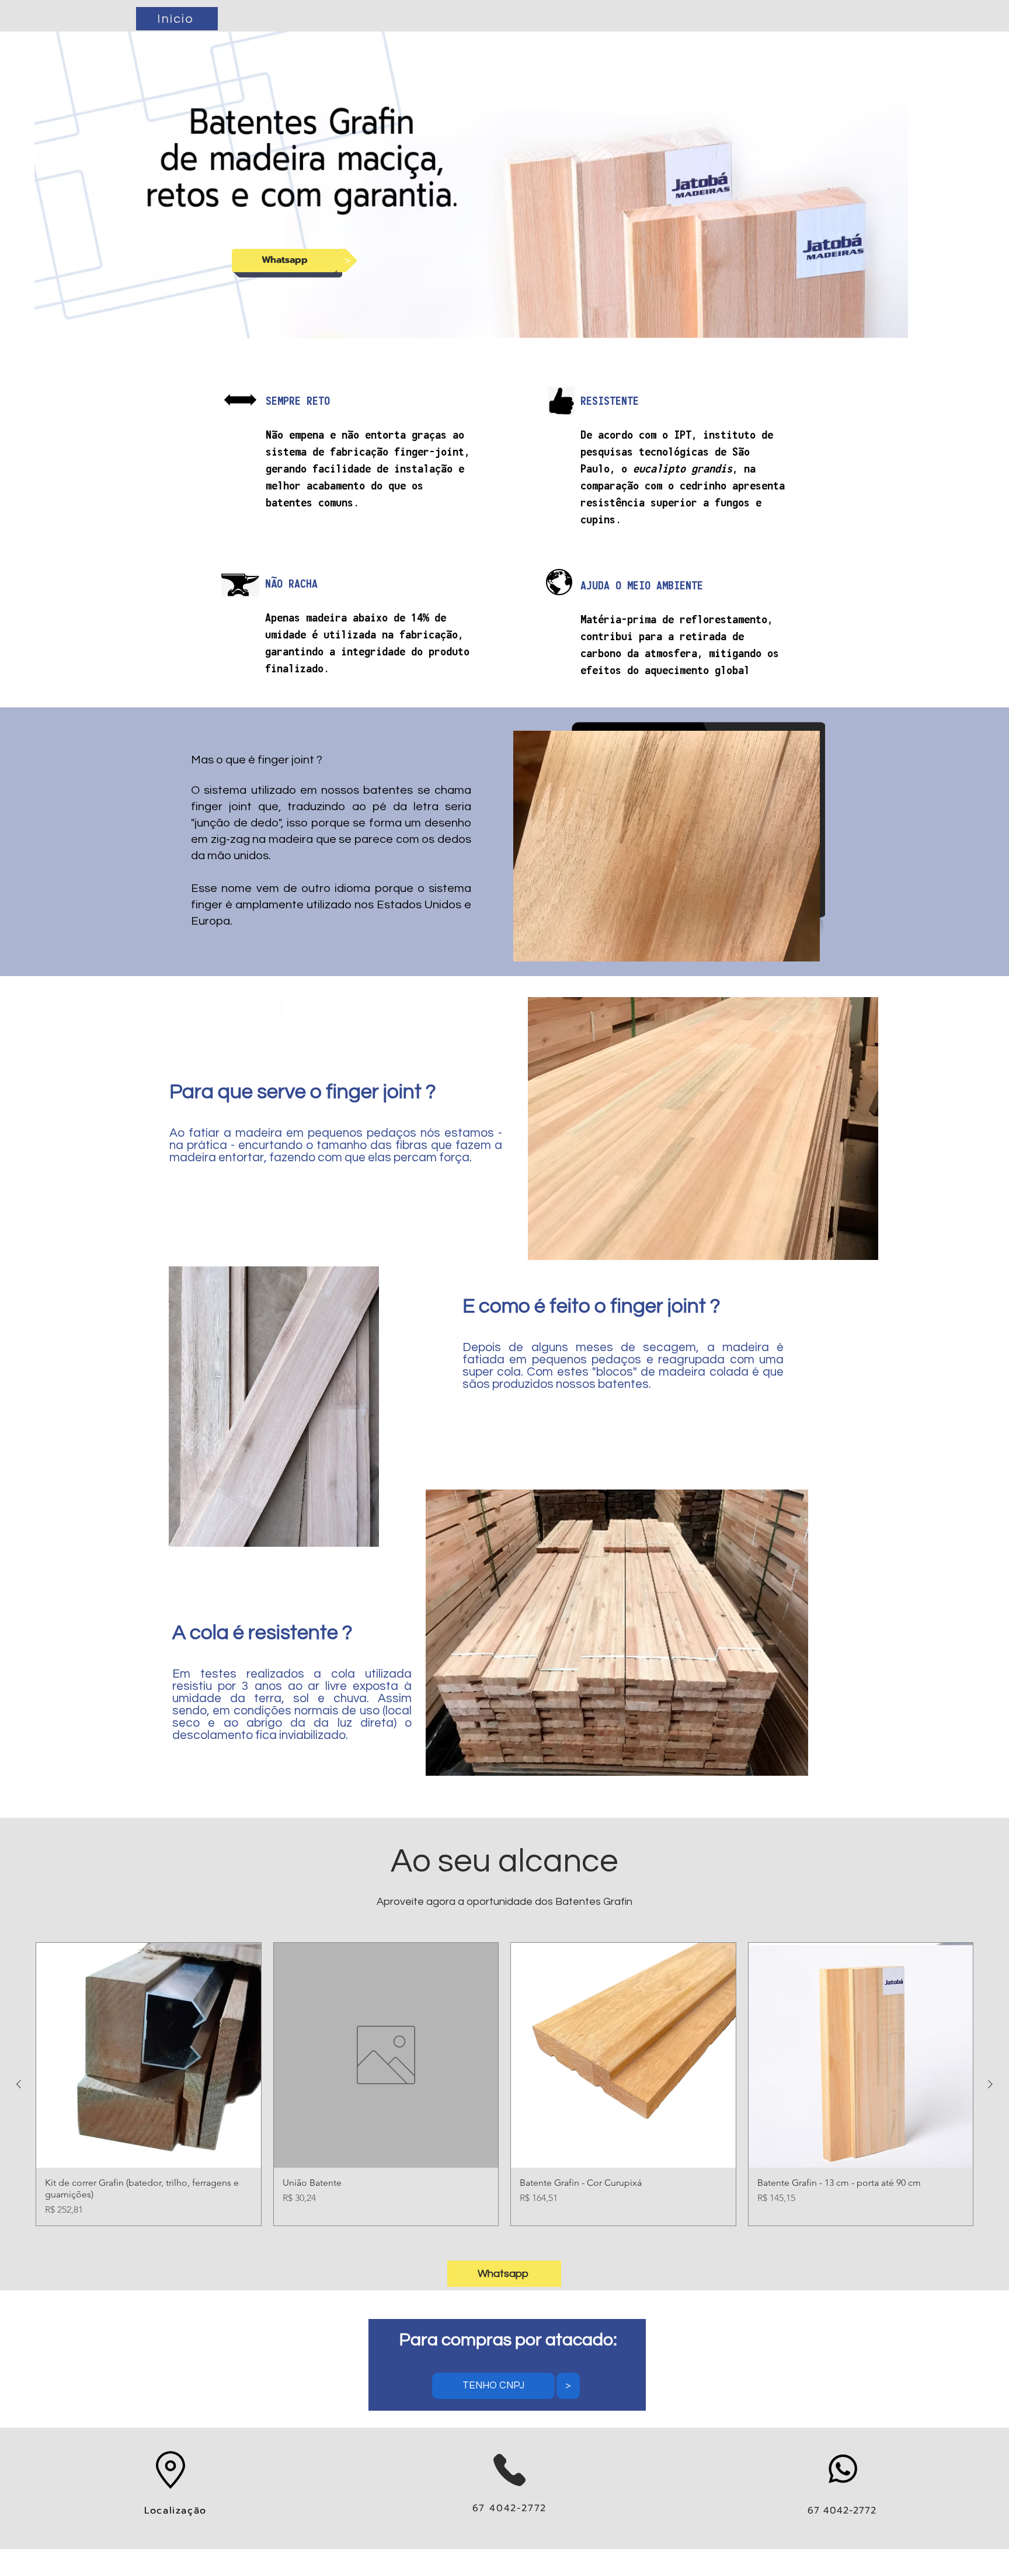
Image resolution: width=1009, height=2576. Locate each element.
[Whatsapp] (843, 2469)
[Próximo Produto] (990, 2084)
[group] (505, 2084)
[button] (347, 261)
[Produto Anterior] (19, 2084)
